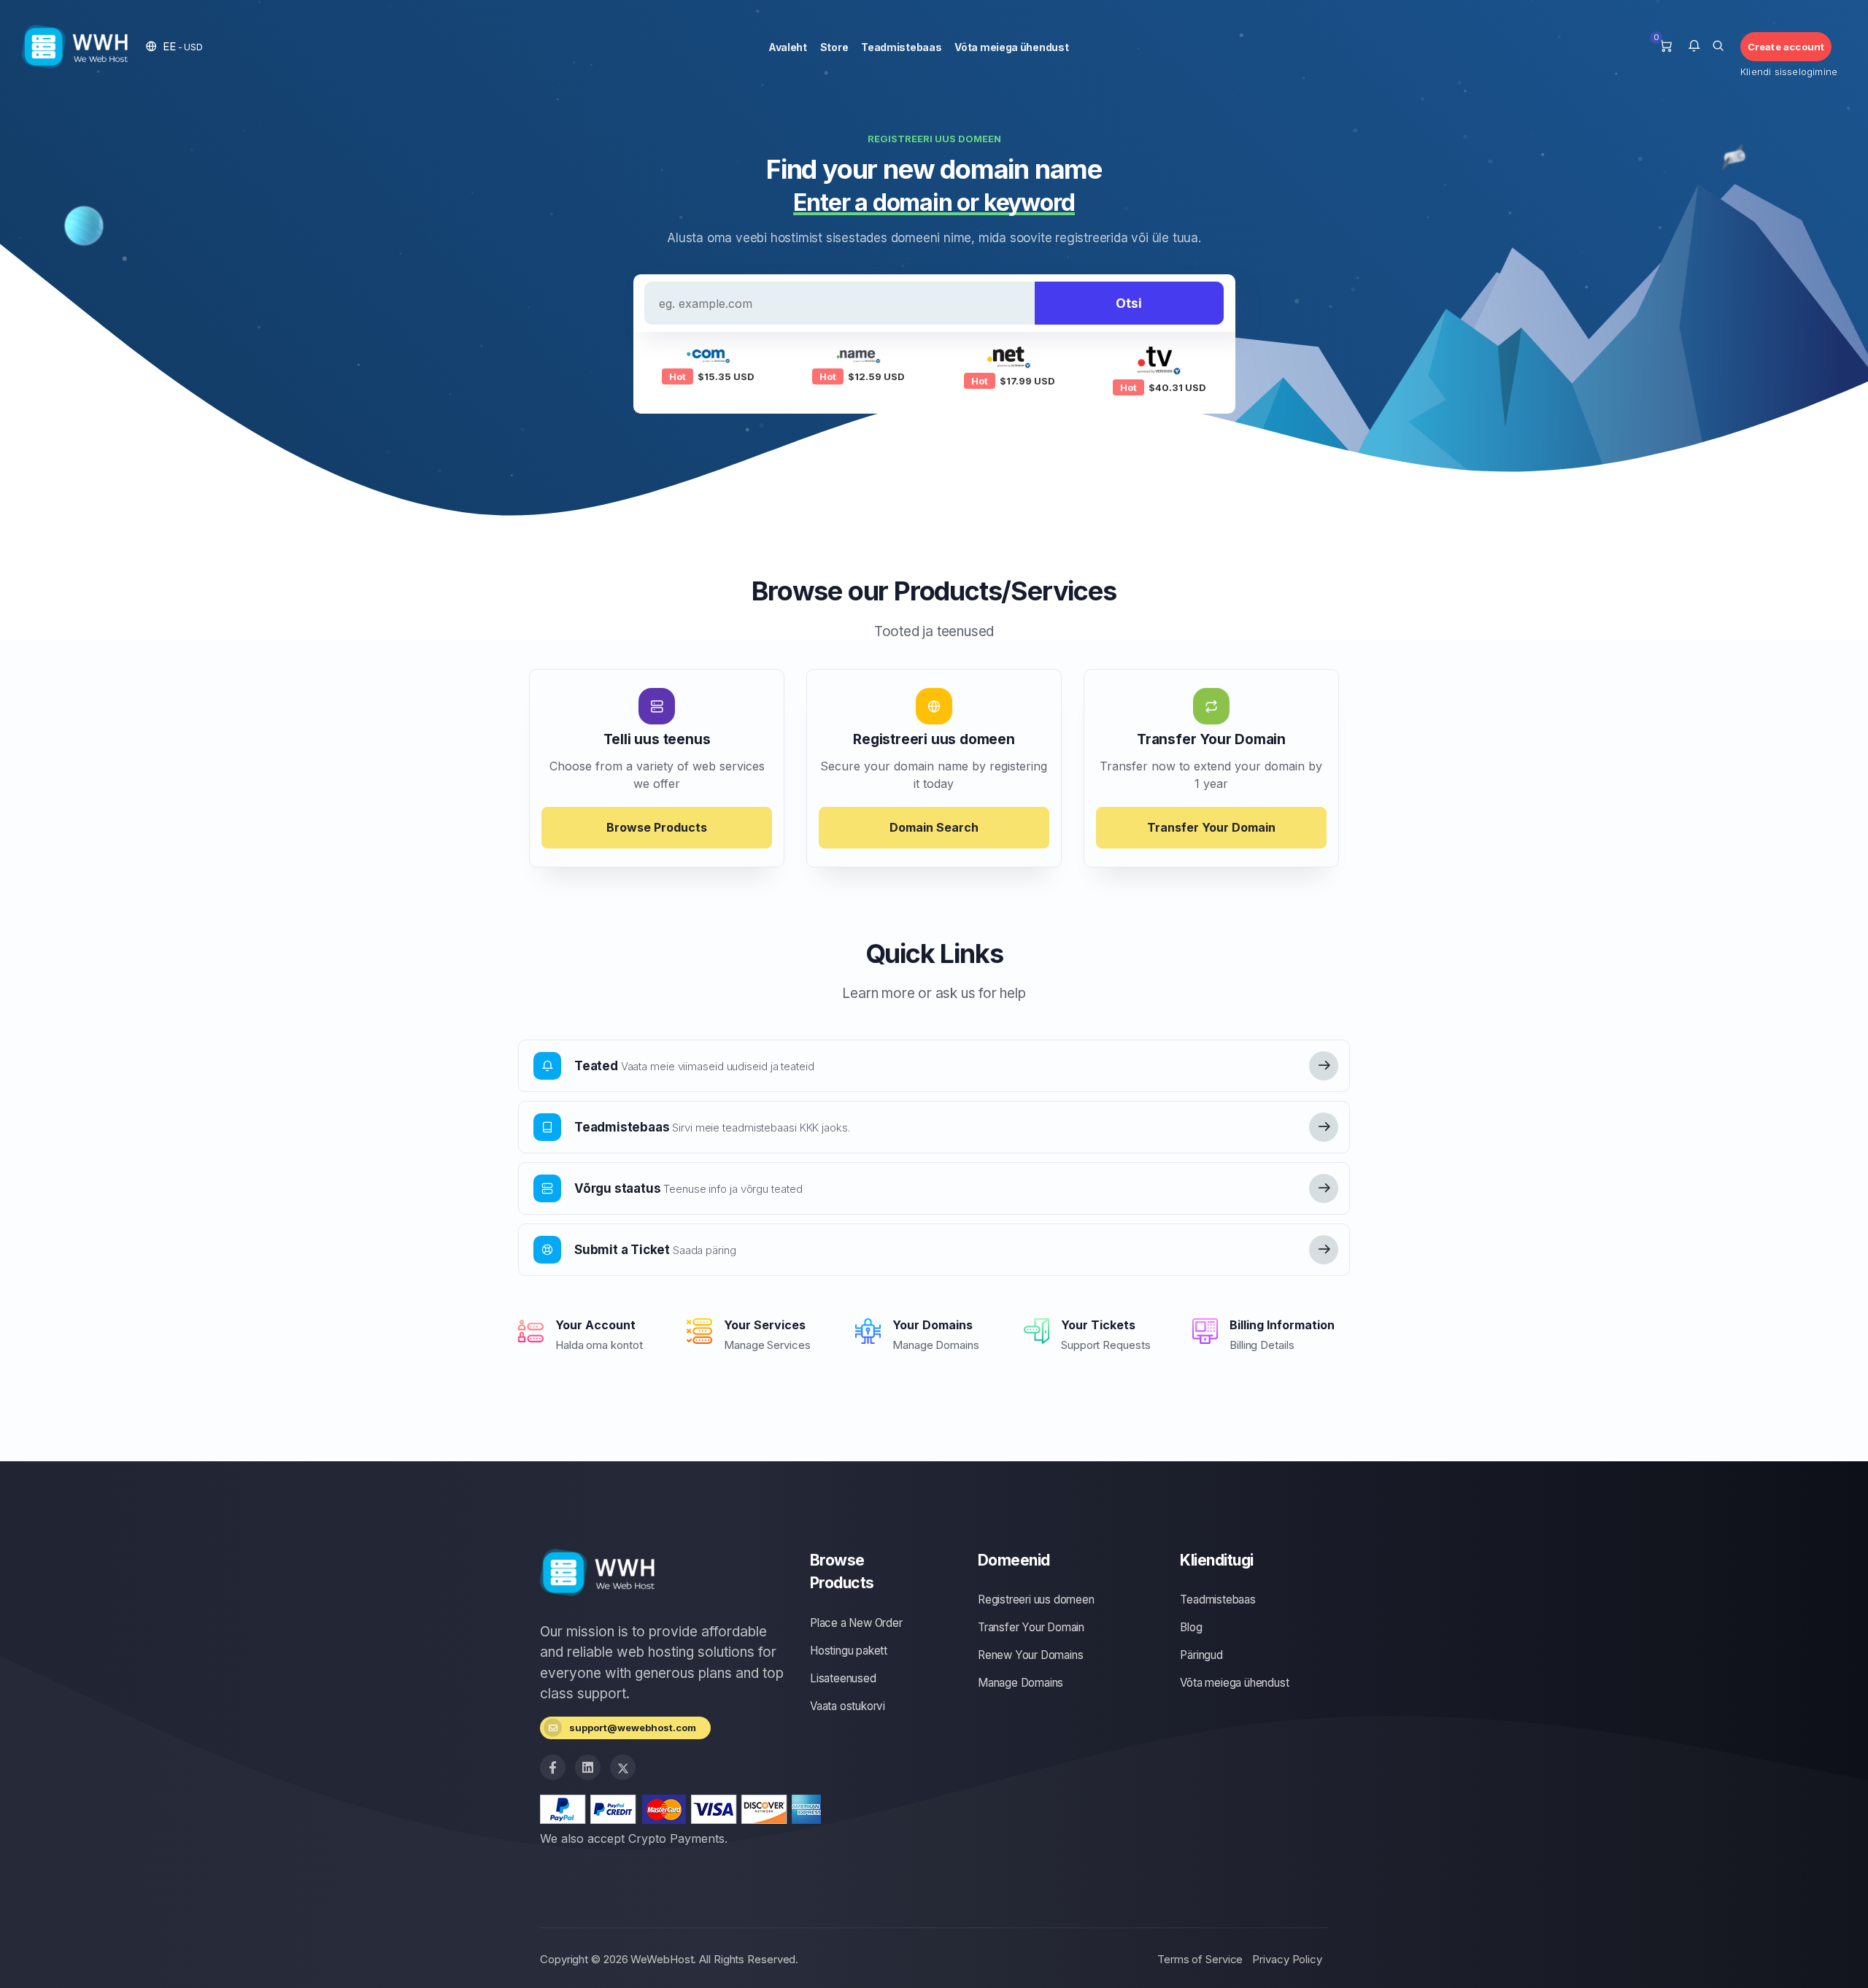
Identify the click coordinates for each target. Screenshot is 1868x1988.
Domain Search (934, 827)
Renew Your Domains (1030, 1655)
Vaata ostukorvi (848, 1706)
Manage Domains (1020, 1683)
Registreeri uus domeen (1036, 1600)
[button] (174, 46)
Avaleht (788, 47)
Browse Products (657, 827)
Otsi (1129, 303)
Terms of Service (1200, 1959)
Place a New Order (856, 1623)
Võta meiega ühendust (1011, 47)
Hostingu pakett (849, 1651)
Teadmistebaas (901, 47)
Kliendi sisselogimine (1786, 71)
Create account (1786, 47)
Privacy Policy (1287, 1959)
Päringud (1201, 1655)
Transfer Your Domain (1211, 827)
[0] (1666, 47)
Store (834, 47)
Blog (1191, 1627)
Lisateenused (843, 1678)
